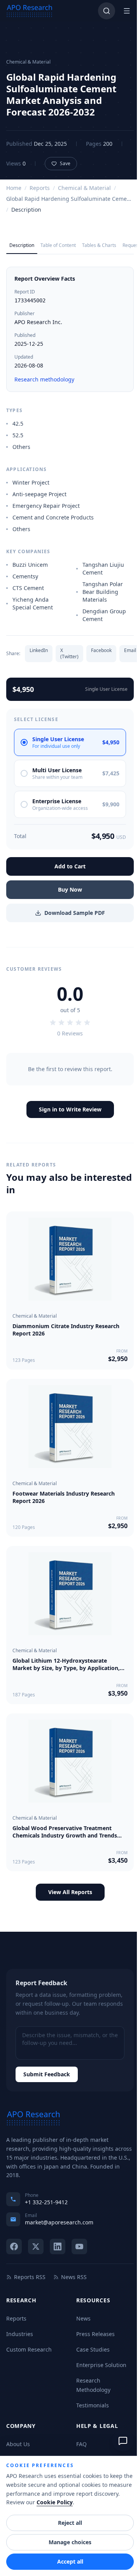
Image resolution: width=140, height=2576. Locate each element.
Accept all (70, 2561)
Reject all (70, 2523)
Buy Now (70, 889)
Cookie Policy (55, 2502)
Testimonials (93, 2405)
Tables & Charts (99, 245)
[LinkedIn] (58, 2246)
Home (14, 188)
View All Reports (70, 1892)
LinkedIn (39, 650)
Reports (40, 188)
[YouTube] (79, 2246)
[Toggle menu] (127, 11)
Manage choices (70, 2542)
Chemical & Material (84, 188)
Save (65, 163)
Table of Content (58, 245)
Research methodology (44, 379)
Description (22, 245)
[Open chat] (123, 2441)
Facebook (101, 650)
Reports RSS (30, 2277)
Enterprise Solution (101, 2365)
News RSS (74, 2277)
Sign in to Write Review (70, 1109)
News (83, 2318)
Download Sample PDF (75, 913)
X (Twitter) (69, 653)
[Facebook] (14, 2246)
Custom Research (29, 2349)
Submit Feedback (47, 2074)
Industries (20, 2334)
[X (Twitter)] (36, 2246)
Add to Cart (70, 866)
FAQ (81, 2444)
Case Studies (93, 2349)
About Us (18, 2444)
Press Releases (95, 2334)
